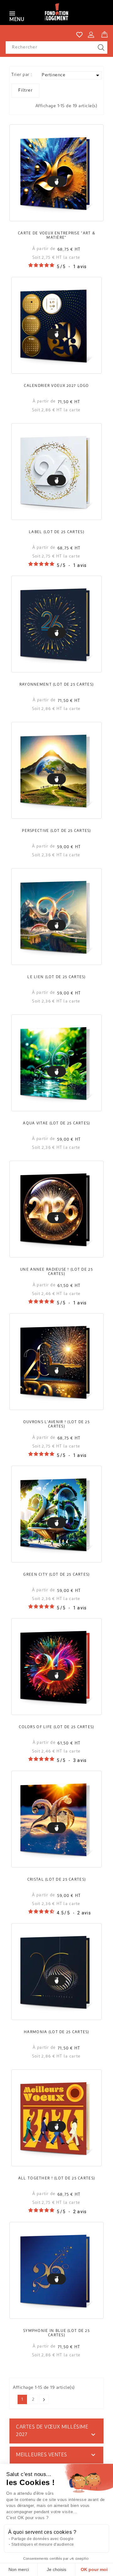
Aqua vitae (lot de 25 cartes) (56, 1123)
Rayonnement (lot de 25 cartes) (56, 685)
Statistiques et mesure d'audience (43, 2544)
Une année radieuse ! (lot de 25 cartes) (56, 1272)
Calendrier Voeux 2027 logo (56, 386)
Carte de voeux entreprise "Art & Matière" (56, 236)
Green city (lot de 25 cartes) (56, 1575)
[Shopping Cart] (105, 33)
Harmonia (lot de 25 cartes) (56, 2032)
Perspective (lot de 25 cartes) (56, 831)
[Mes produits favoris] (79, 35)
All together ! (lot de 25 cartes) (56, 2178)
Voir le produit (56, 181)
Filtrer (25, 90)
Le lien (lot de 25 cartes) (56, 977)
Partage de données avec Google (42, 2539)
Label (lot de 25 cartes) (56, 532)
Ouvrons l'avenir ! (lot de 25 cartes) (56, 1424)
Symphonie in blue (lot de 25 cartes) (56, 2333)
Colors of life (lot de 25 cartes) (56, 1727)
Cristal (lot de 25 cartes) (56, 1880)
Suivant (44, 2400)
